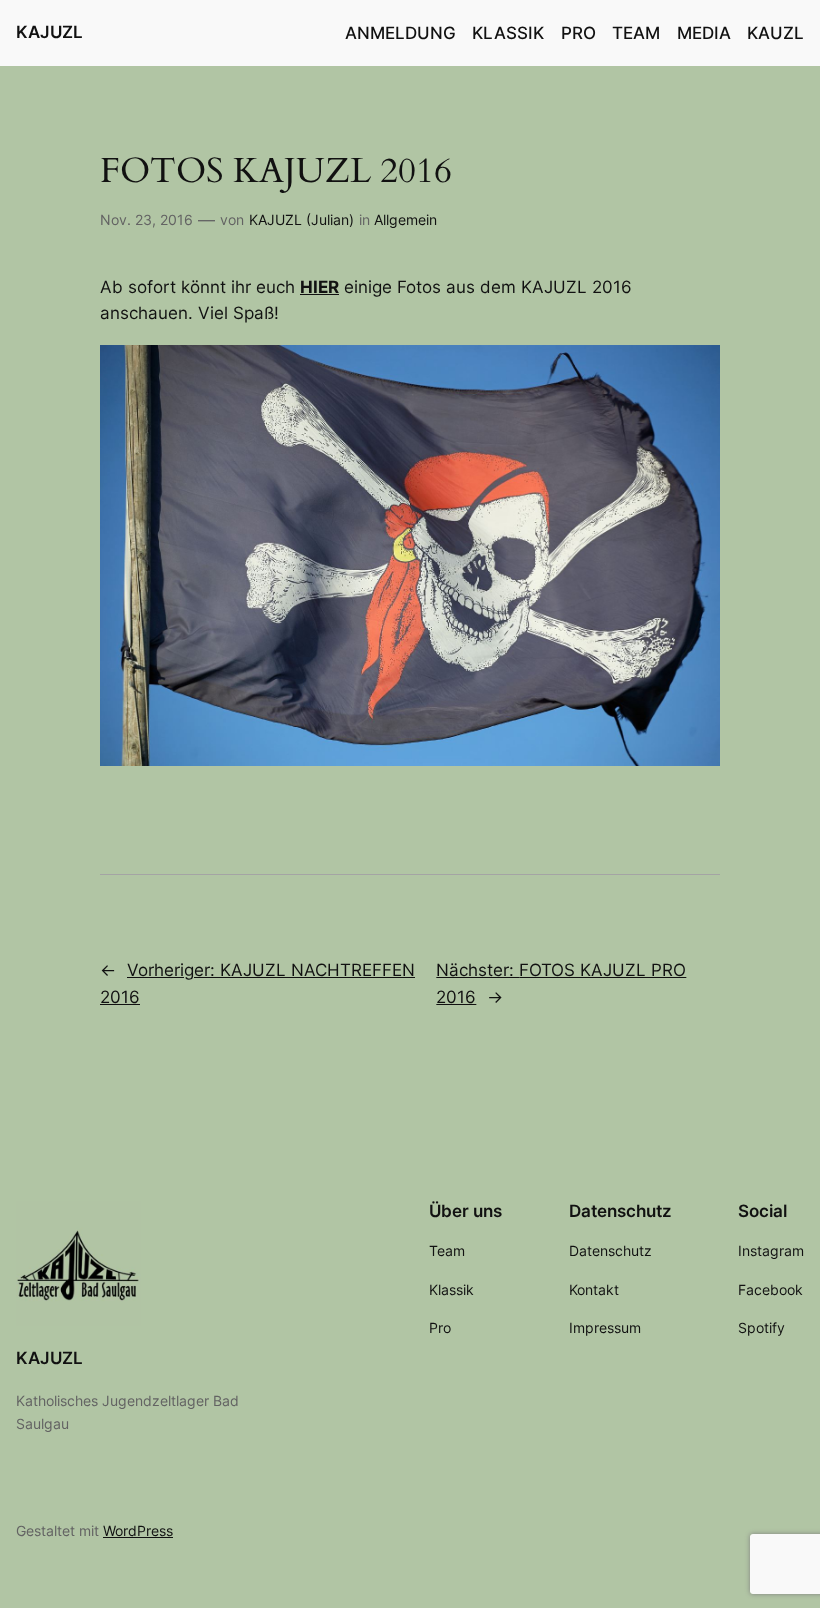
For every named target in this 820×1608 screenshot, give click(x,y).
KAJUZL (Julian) (301, 219)
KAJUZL (49, 32)
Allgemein (405, 219)
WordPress (138, 1530)
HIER (319, 287)
